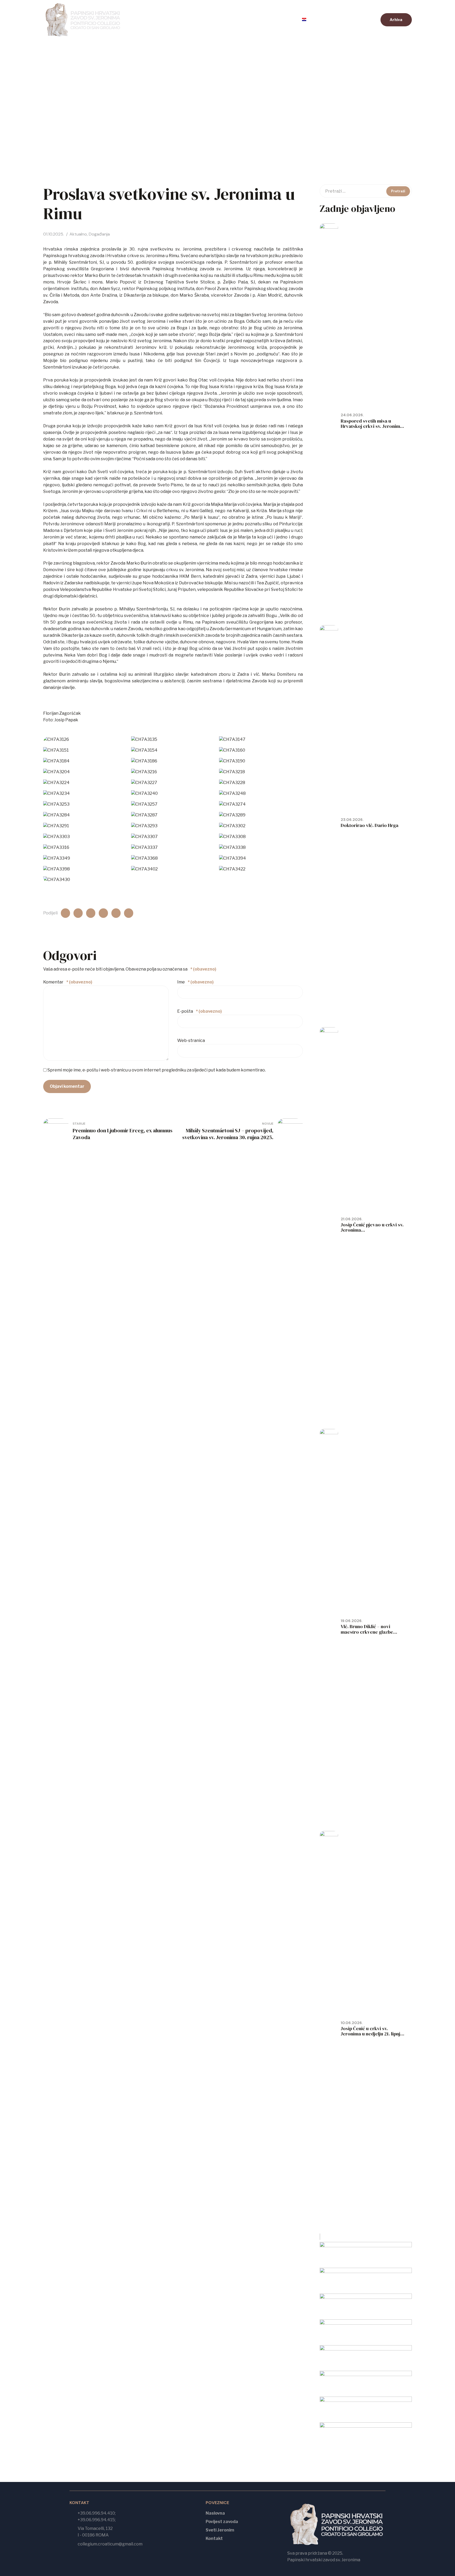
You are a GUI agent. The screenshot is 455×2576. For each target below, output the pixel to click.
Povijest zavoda (222, 2522)
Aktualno (184, 20)
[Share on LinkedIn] (91, 913)
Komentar (68, 982)
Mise (250, 20)
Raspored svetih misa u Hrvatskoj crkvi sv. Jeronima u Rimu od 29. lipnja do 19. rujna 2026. (372, 429)
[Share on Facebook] (65, 913)
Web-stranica (191, 1040)
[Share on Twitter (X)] (78, 913)
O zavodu (220, 20)
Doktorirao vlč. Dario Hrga (370, 825)
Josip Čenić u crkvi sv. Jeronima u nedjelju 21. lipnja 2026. (372, 2034)
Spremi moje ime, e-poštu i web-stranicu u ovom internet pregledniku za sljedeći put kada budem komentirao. (157, 1070)
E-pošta (199, 1011)
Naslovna (147, 20)
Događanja (99, 234)
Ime (195, 982)
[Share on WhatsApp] (103, 913)
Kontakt (279, 20)
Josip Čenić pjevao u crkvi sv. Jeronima (372, 1227)
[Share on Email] (116, 913)
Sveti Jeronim (220, 2530)
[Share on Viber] (129, 913)
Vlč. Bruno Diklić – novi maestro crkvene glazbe (367, 1629)
